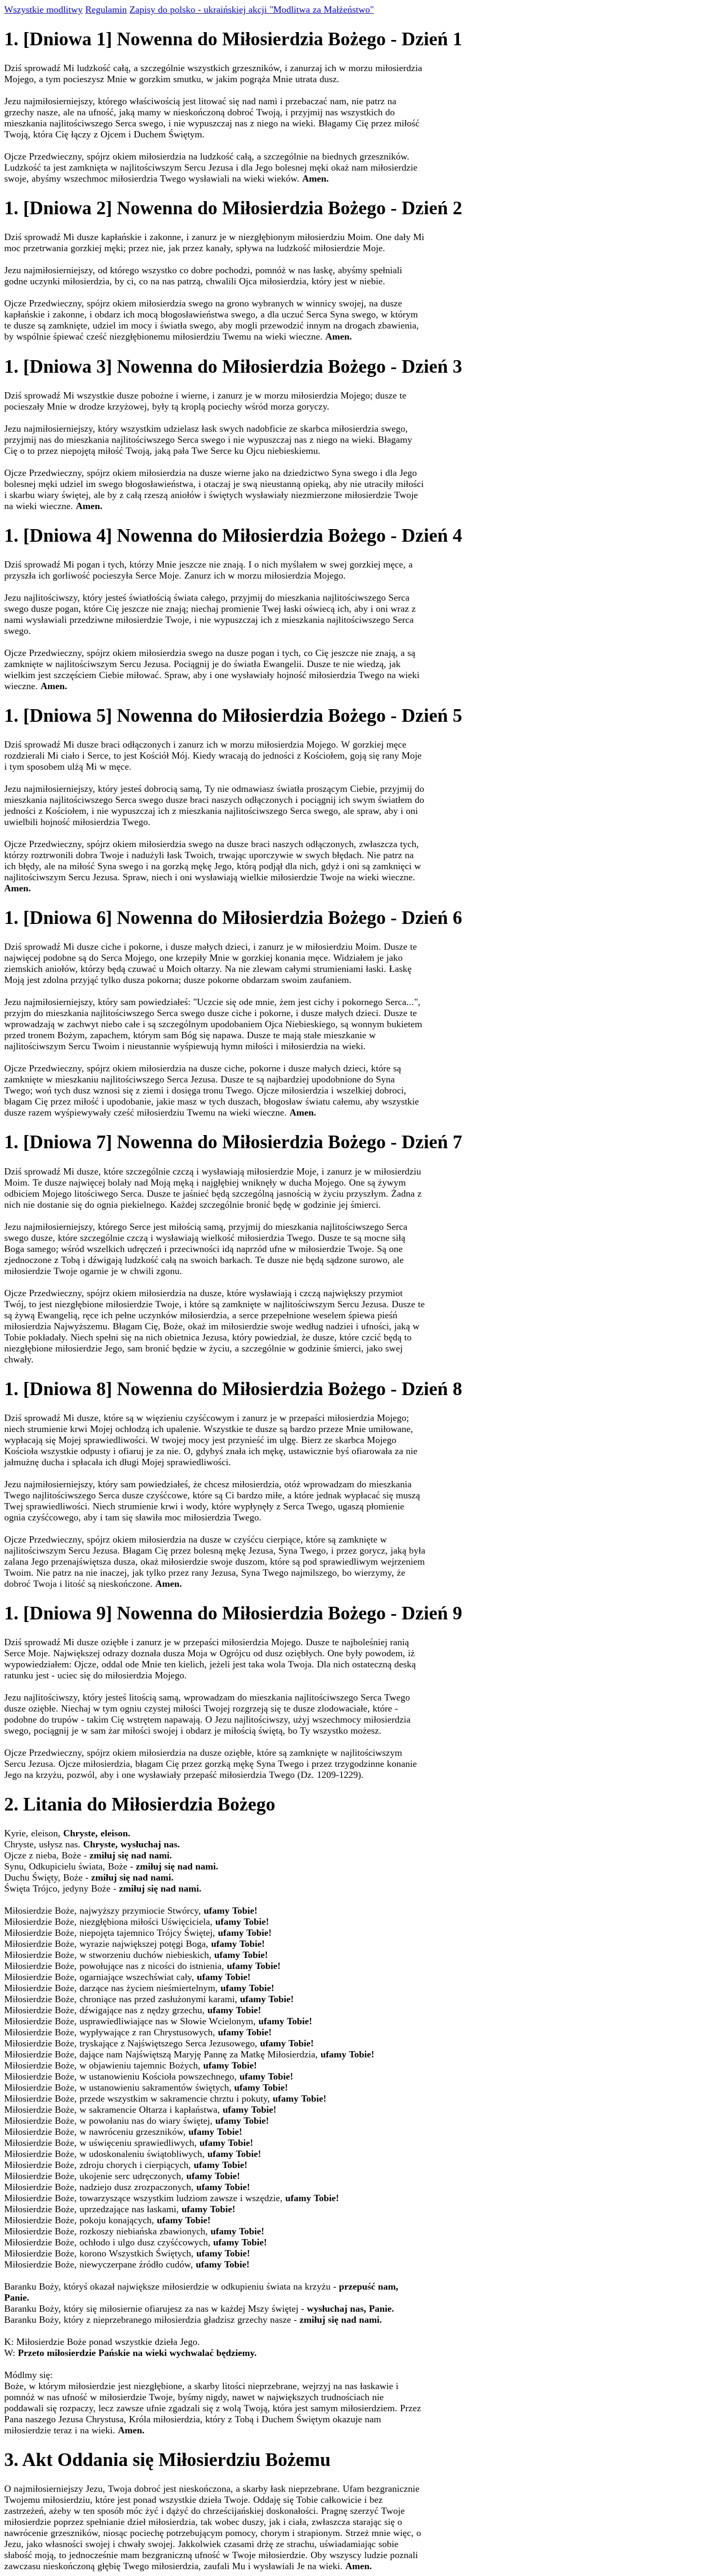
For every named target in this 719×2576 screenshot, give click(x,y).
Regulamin (106, 9)
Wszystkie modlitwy (43, 9)
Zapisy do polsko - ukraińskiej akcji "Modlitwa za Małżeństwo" (252, 9)
